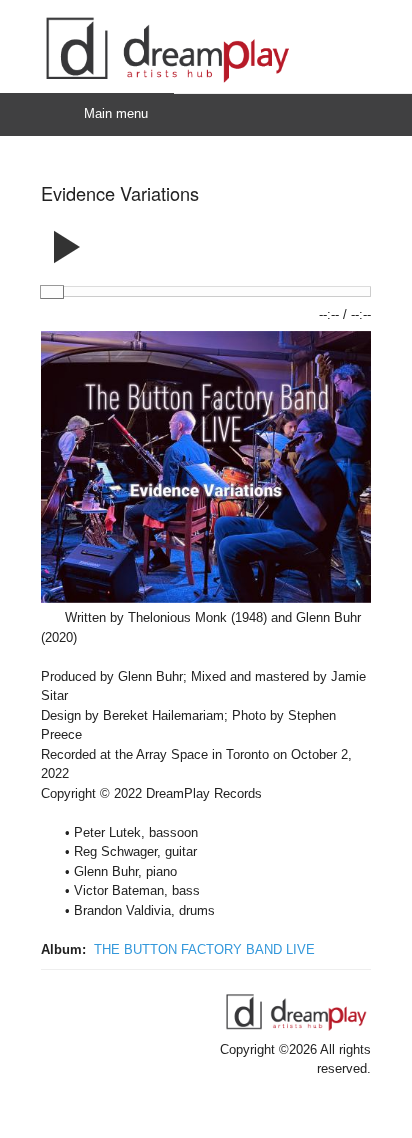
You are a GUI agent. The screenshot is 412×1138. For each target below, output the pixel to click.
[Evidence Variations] (206, 598)
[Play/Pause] (67, 240)
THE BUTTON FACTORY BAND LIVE (204, 949)
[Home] (167, 83)
